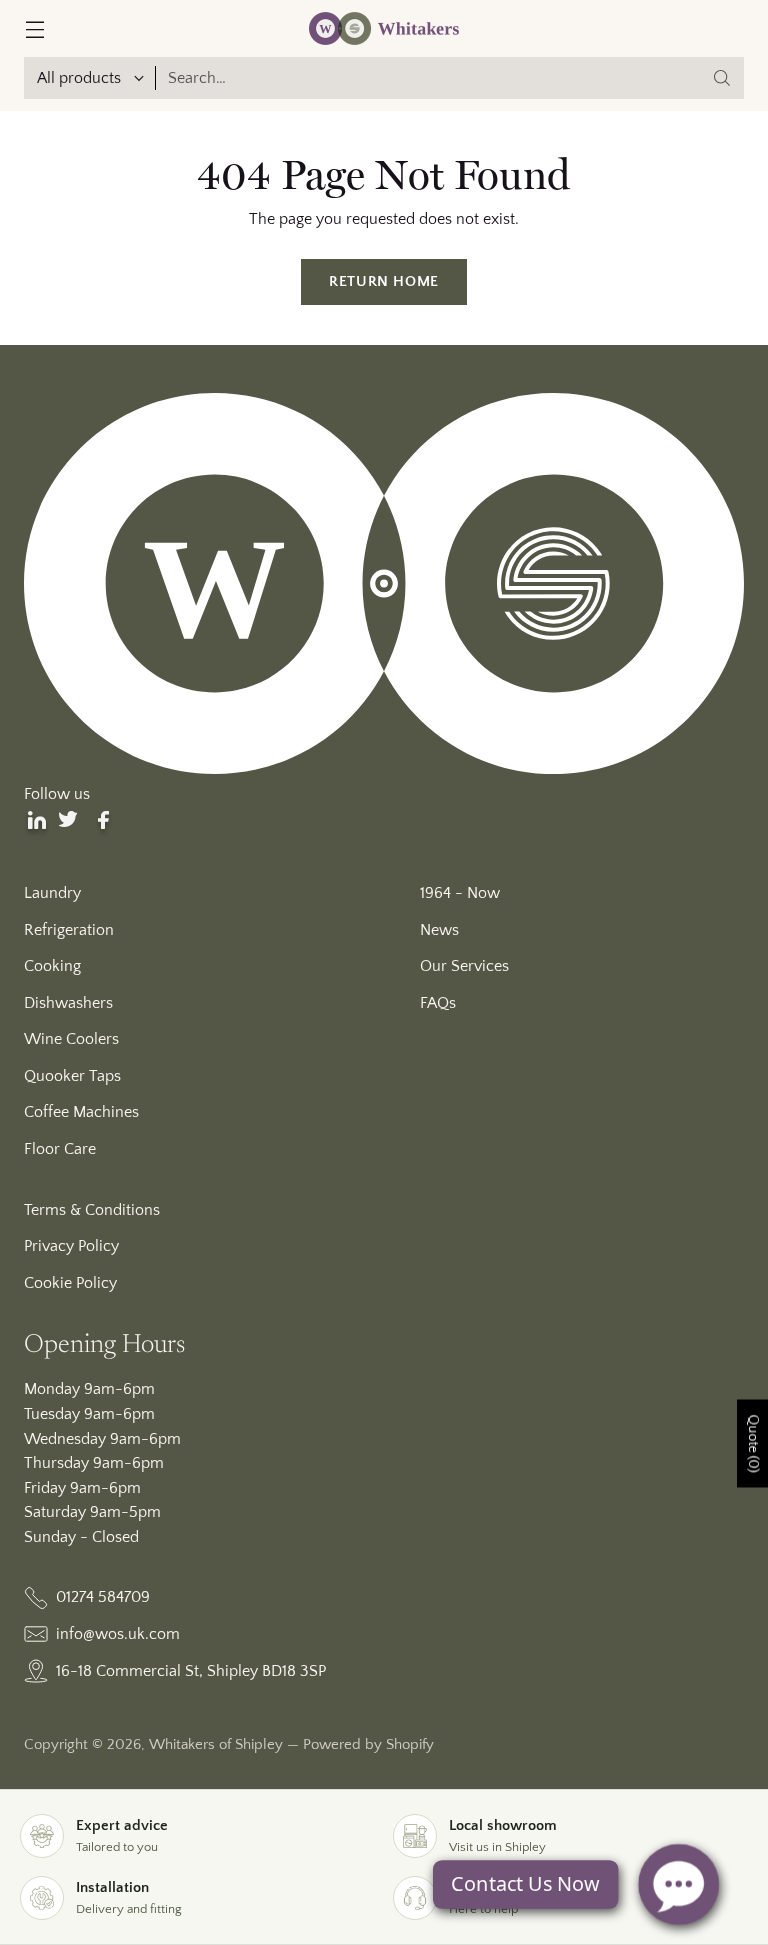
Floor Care (60, 1149)
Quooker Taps (72, 1076)
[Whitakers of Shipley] (384, 28)
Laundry (52, 893)
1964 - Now (460, 893)
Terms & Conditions (92, 1210)
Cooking (52, 966)
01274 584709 (103, 1597)
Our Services (464, 966)
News (439, 930)
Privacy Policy (71, 1246)
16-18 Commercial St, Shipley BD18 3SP (191, 1671)
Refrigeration (69, 930)
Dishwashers (68, 1003)
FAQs (438, 1003)
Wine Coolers (71, 1039)
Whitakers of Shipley (216, 1745)
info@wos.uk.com (118, 1634)
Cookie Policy (70, 1283)
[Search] (722, 78)
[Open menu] (34, 28)
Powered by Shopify (368, 1745)
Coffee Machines (81, 1112)
